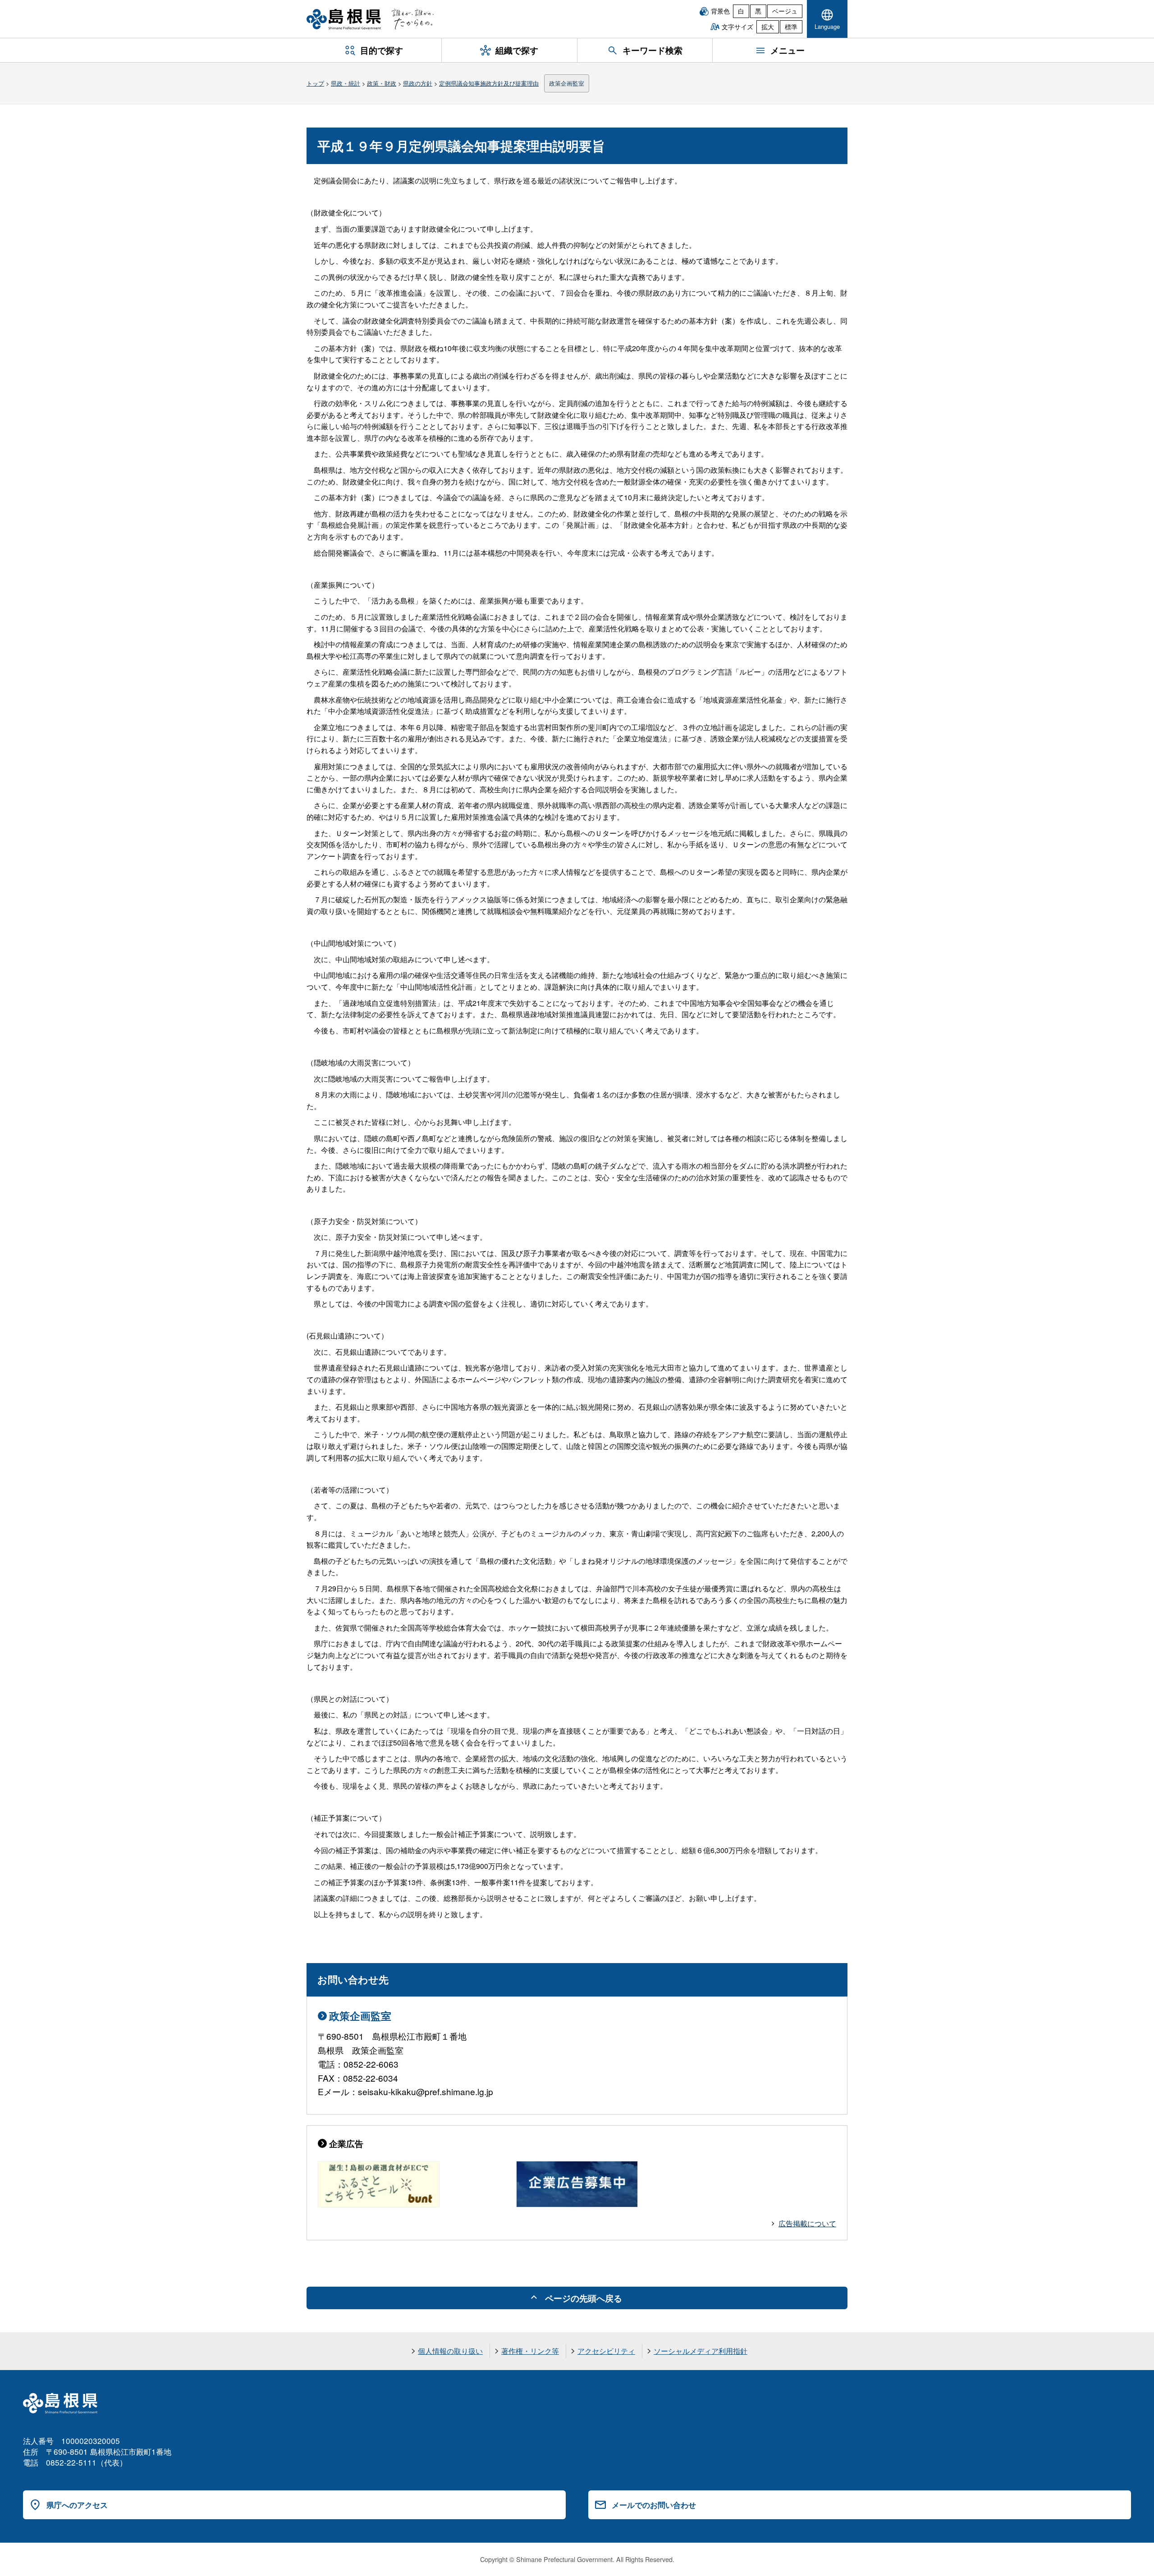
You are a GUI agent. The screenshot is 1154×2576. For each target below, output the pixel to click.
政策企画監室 (567, 83)
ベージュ (785, 11)
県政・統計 (346, 83)
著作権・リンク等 (530, 2351)
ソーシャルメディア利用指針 (701, 2351)
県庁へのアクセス (77, 2505)
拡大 (768, 27)
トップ (315, 83)
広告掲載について (807, 2223)
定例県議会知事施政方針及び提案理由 (489, 83)
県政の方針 (418, 83)
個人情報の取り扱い (450, 2351)
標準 (791, 27)
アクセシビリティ (606, 2351)
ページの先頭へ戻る (584, 2298)
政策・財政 (382, 83)
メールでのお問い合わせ (654, 2505)
